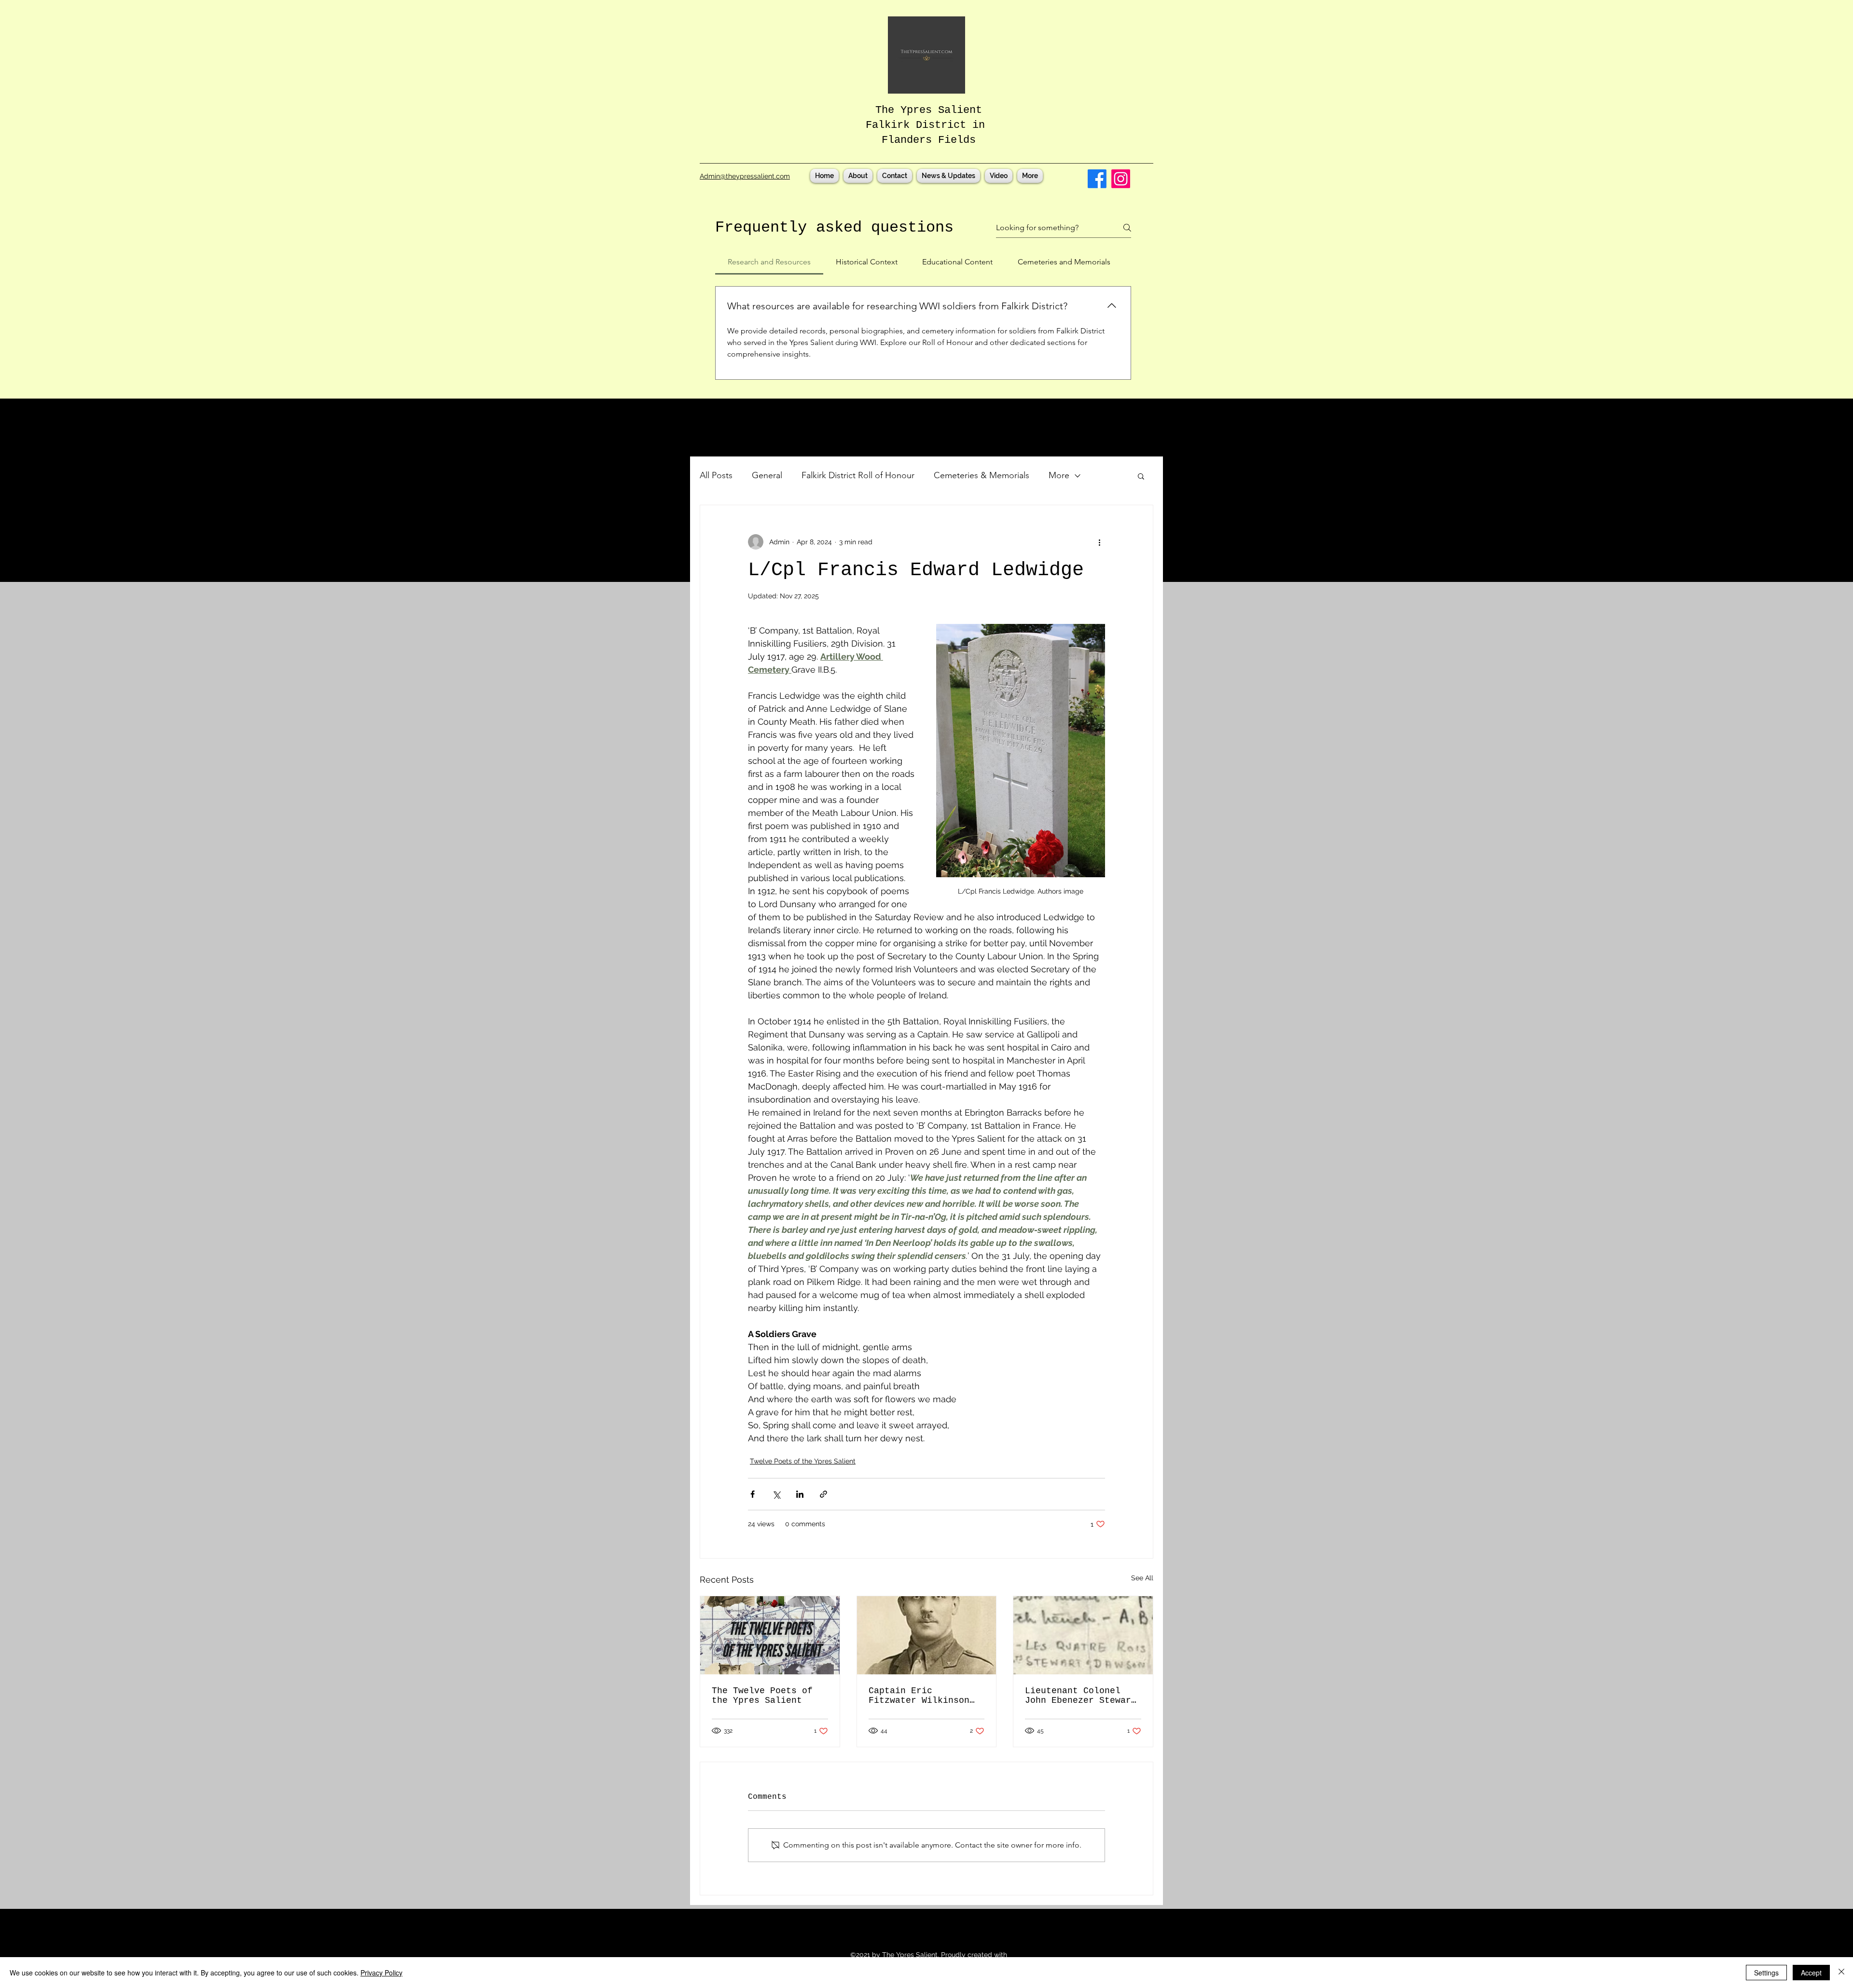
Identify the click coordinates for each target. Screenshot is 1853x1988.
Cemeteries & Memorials (982, 475)
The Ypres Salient (929, 110)
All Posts (716, 475)
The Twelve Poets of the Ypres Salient (762, 1696)
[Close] (1841, 1973)
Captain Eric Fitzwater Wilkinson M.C (919, 1696)
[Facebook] (1097, 179)
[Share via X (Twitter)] (776, 1494)
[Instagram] (1121, 179)
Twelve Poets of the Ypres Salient (803, 1461)
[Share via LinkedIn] (800, 1494)
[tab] (769, 262)
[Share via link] (823, 1494)
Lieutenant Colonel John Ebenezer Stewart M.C (1081, 1696)
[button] (1141, 476)
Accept (1811, 1973)
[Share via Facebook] (753, 1494)
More (1059, 475)
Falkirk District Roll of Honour (858, 475)
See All (1142, 1578)
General (767, 475)
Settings (1766, 1973)
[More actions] (1099, 542)
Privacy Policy (381, 1973)
